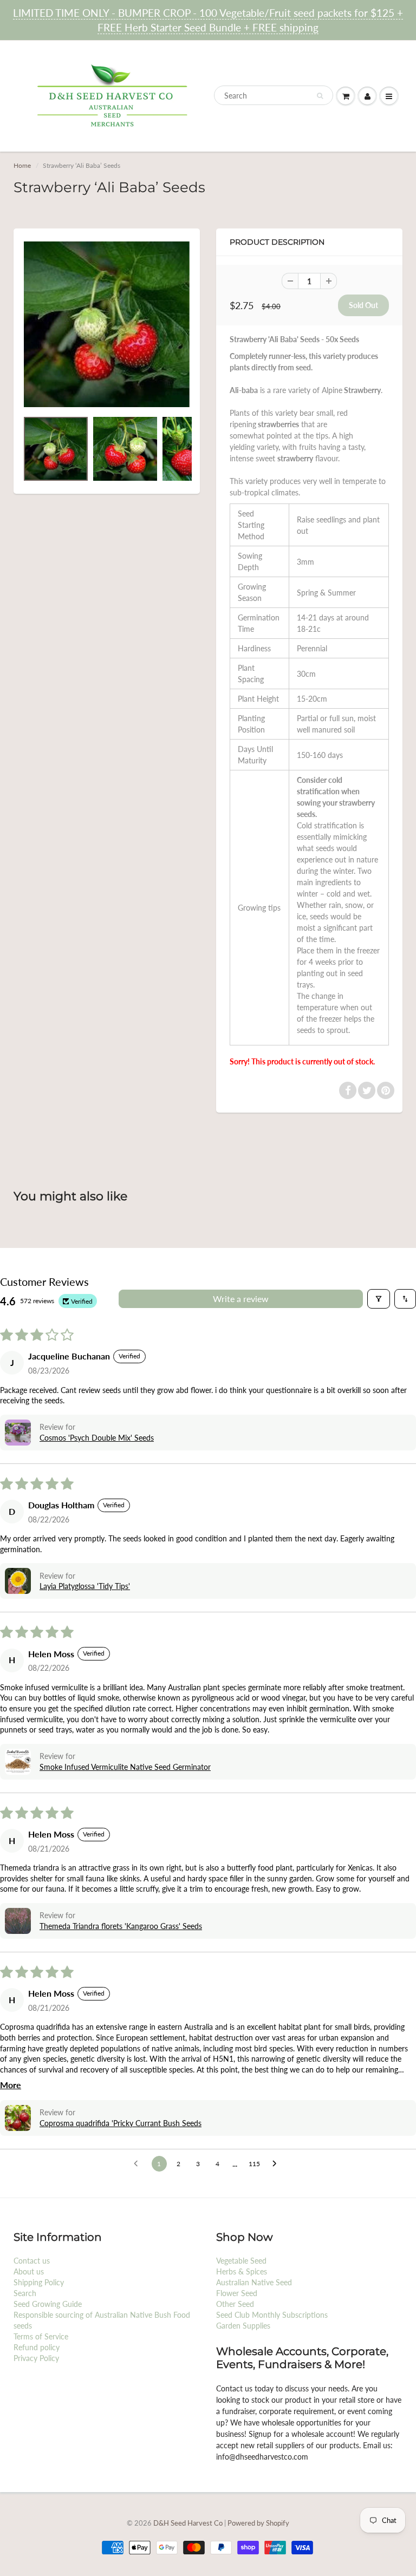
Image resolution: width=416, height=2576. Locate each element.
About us (29, 2271)
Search (25, 2293)
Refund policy (37, 2347)
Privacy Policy (36, 2358)
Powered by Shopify (258, 2523)
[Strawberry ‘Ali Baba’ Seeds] (107, 324)
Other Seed (235, 2304)
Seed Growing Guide (48, 2304)
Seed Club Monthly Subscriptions (272, 2315)
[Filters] (379, 1299)
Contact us (32, 2261)
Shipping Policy (39, 2282)
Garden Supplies (243, 2326)
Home (22, 165)
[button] (18, 1433)
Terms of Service (41, 2336)
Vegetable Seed (241, 2261)
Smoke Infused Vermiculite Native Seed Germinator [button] (125, 1767)
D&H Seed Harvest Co (189, 2523)
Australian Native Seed (254, 2282)
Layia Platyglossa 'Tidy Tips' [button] (85, 1586)
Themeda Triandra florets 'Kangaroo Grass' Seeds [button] (121, 1926)
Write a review (241, 1299)
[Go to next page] (277, 2164)
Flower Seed (237, 2293)
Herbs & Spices (242, 2271)
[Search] (320, 96)
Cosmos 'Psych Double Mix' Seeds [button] (97, 1438)
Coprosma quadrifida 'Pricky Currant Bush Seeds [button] (121, 2123)
